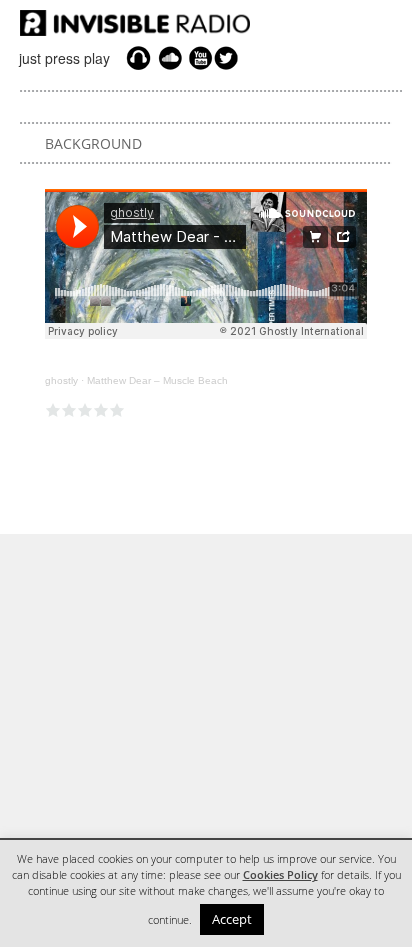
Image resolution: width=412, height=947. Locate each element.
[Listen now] (138, 58)
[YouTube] (198, 58)
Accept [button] (232, 919)
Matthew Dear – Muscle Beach (157, 380)
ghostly (61, 380)
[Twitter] (229, 58)
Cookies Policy (280, 875)
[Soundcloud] (170, 58)
